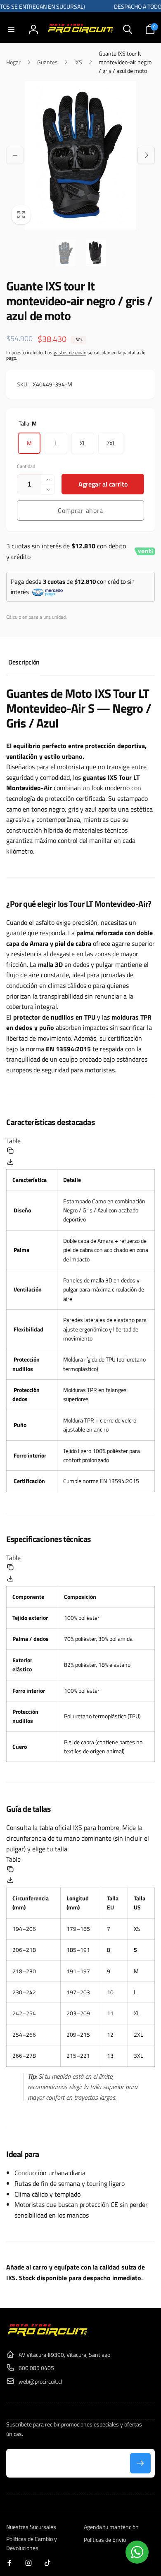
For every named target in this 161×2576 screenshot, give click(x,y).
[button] (11, 29)
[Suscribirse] (140, 2463)
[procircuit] (47, 2335)
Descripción (24, 662)
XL (83, 443)
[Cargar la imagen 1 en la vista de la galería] (65, 253)
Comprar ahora (80, 510)
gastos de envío (70, 352)
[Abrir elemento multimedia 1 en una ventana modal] (80, 155)
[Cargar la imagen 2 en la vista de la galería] (96, 253)
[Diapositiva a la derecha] (146, 155)
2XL (111, 443)
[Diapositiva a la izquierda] (15, 155)
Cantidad (26, 466)
